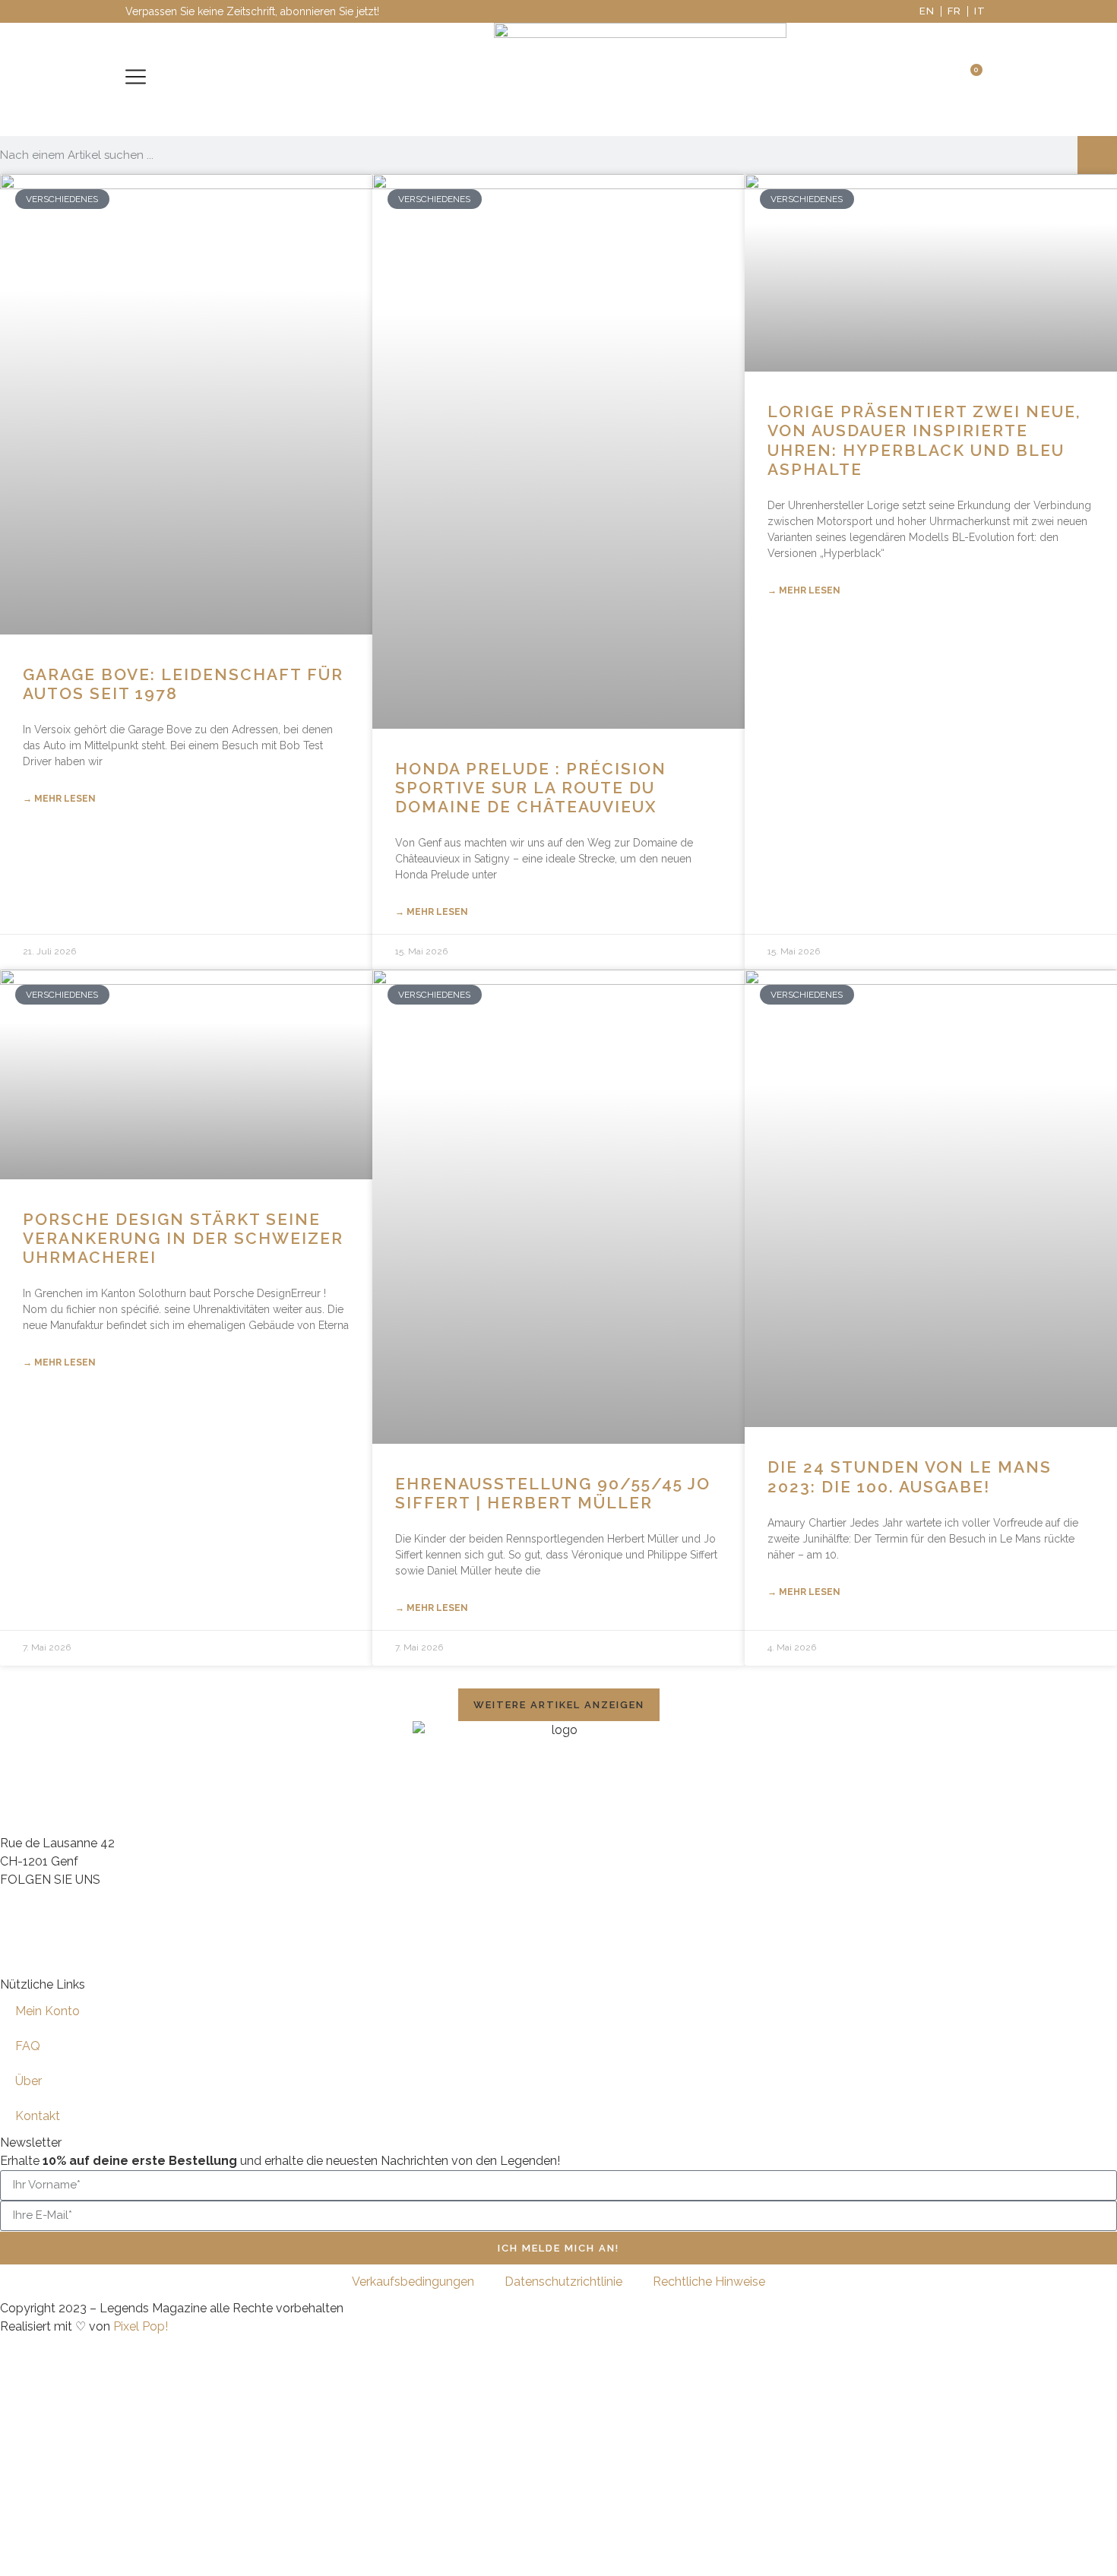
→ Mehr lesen (59, 799)
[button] (559, 1705)
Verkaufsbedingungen (413, 2282)
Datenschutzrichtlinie (563, 2282)
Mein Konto (47, 2011)
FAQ (28, 2046)
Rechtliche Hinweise (709, 2282)
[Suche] (1097, 155)
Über (28, 2081)
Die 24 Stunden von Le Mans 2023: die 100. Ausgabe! (910, 1476)
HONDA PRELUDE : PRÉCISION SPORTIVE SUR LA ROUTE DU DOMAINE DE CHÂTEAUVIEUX (531, 788)
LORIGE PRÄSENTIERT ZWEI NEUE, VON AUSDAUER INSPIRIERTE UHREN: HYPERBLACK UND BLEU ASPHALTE (924, 440)
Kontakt (38, 2116)
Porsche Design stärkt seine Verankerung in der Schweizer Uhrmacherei (183, 1238)
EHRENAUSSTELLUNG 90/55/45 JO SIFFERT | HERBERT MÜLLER (553, 1493)
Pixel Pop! (141, 2326)
